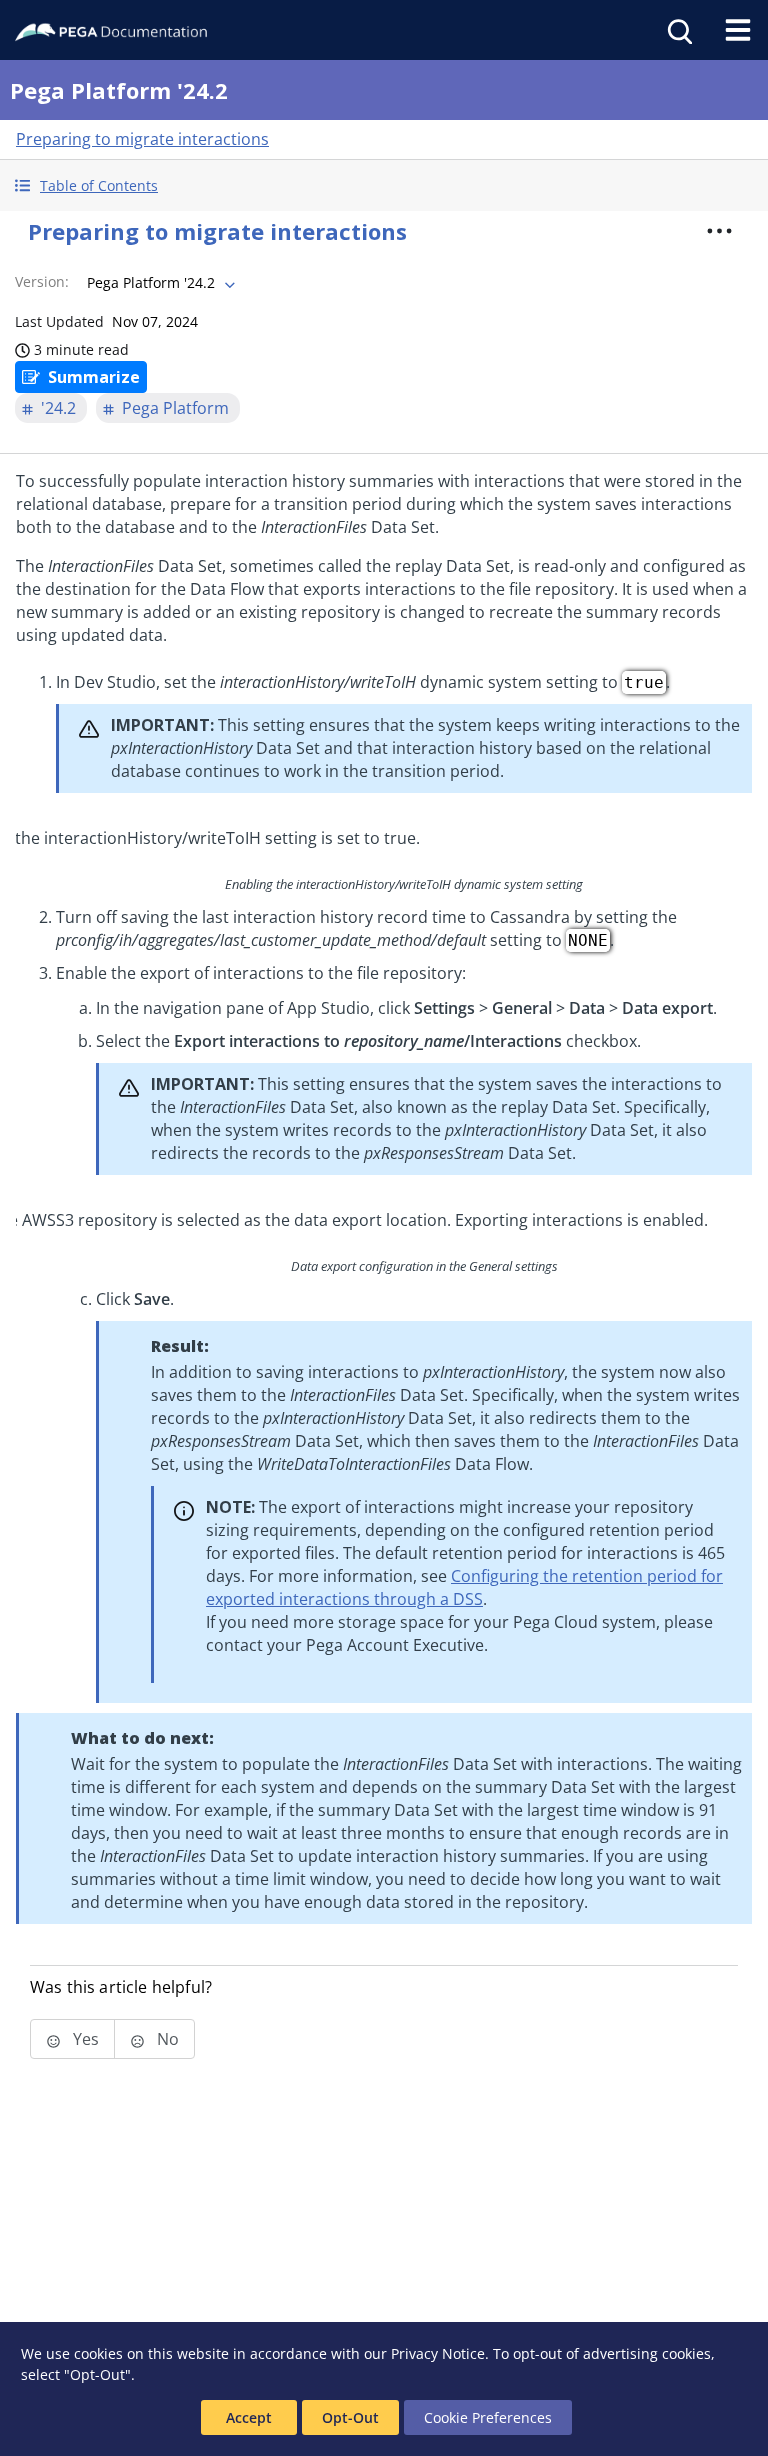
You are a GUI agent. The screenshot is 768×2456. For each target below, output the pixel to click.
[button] (384, 185)
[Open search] (678, 30)
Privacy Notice (438, 2353)
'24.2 (58, 408)
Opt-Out (350, 2417)
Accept (249, 2417)
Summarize (94, 377)
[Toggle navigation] (738, 30)
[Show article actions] (720, 231)
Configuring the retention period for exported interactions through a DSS (464, 1587)
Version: (42, 281)
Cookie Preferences (488, 2417)
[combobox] (159, 283)
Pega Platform (175, 408)
